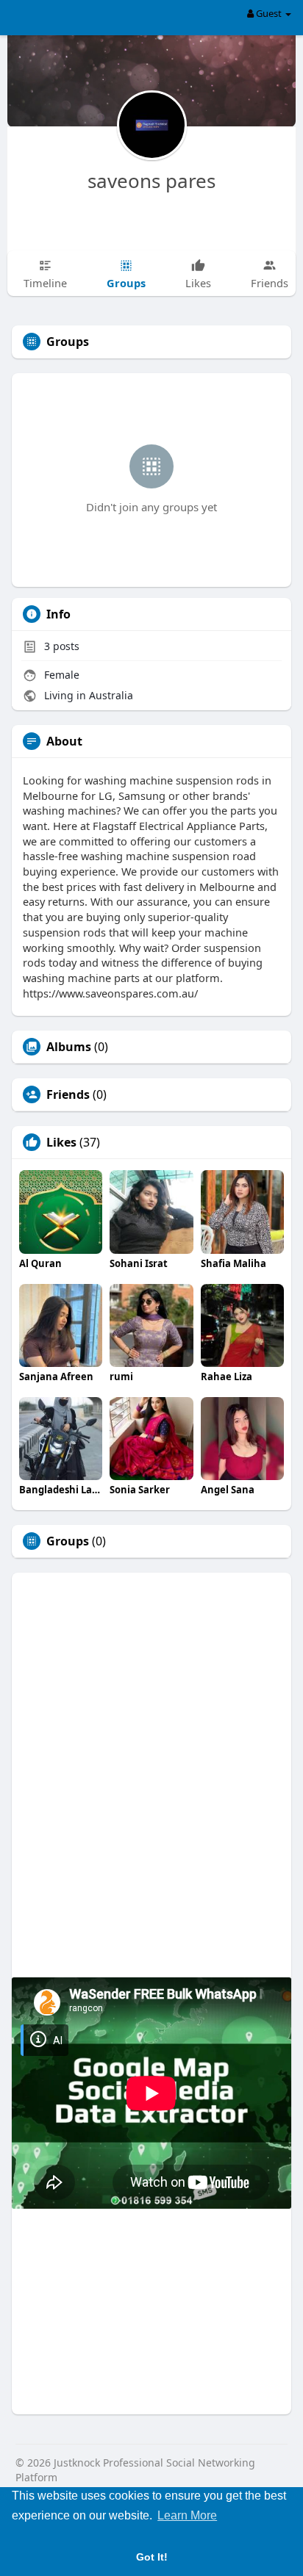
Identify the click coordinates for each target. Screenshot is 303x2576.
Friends (68, 1094)
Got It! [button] (152, 2557)
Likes (61, 1142)
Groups (68, 1541)
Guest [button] (269, 13)
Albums (69, 1047)
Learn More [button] (187, 2515)
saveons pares (151, 181)
